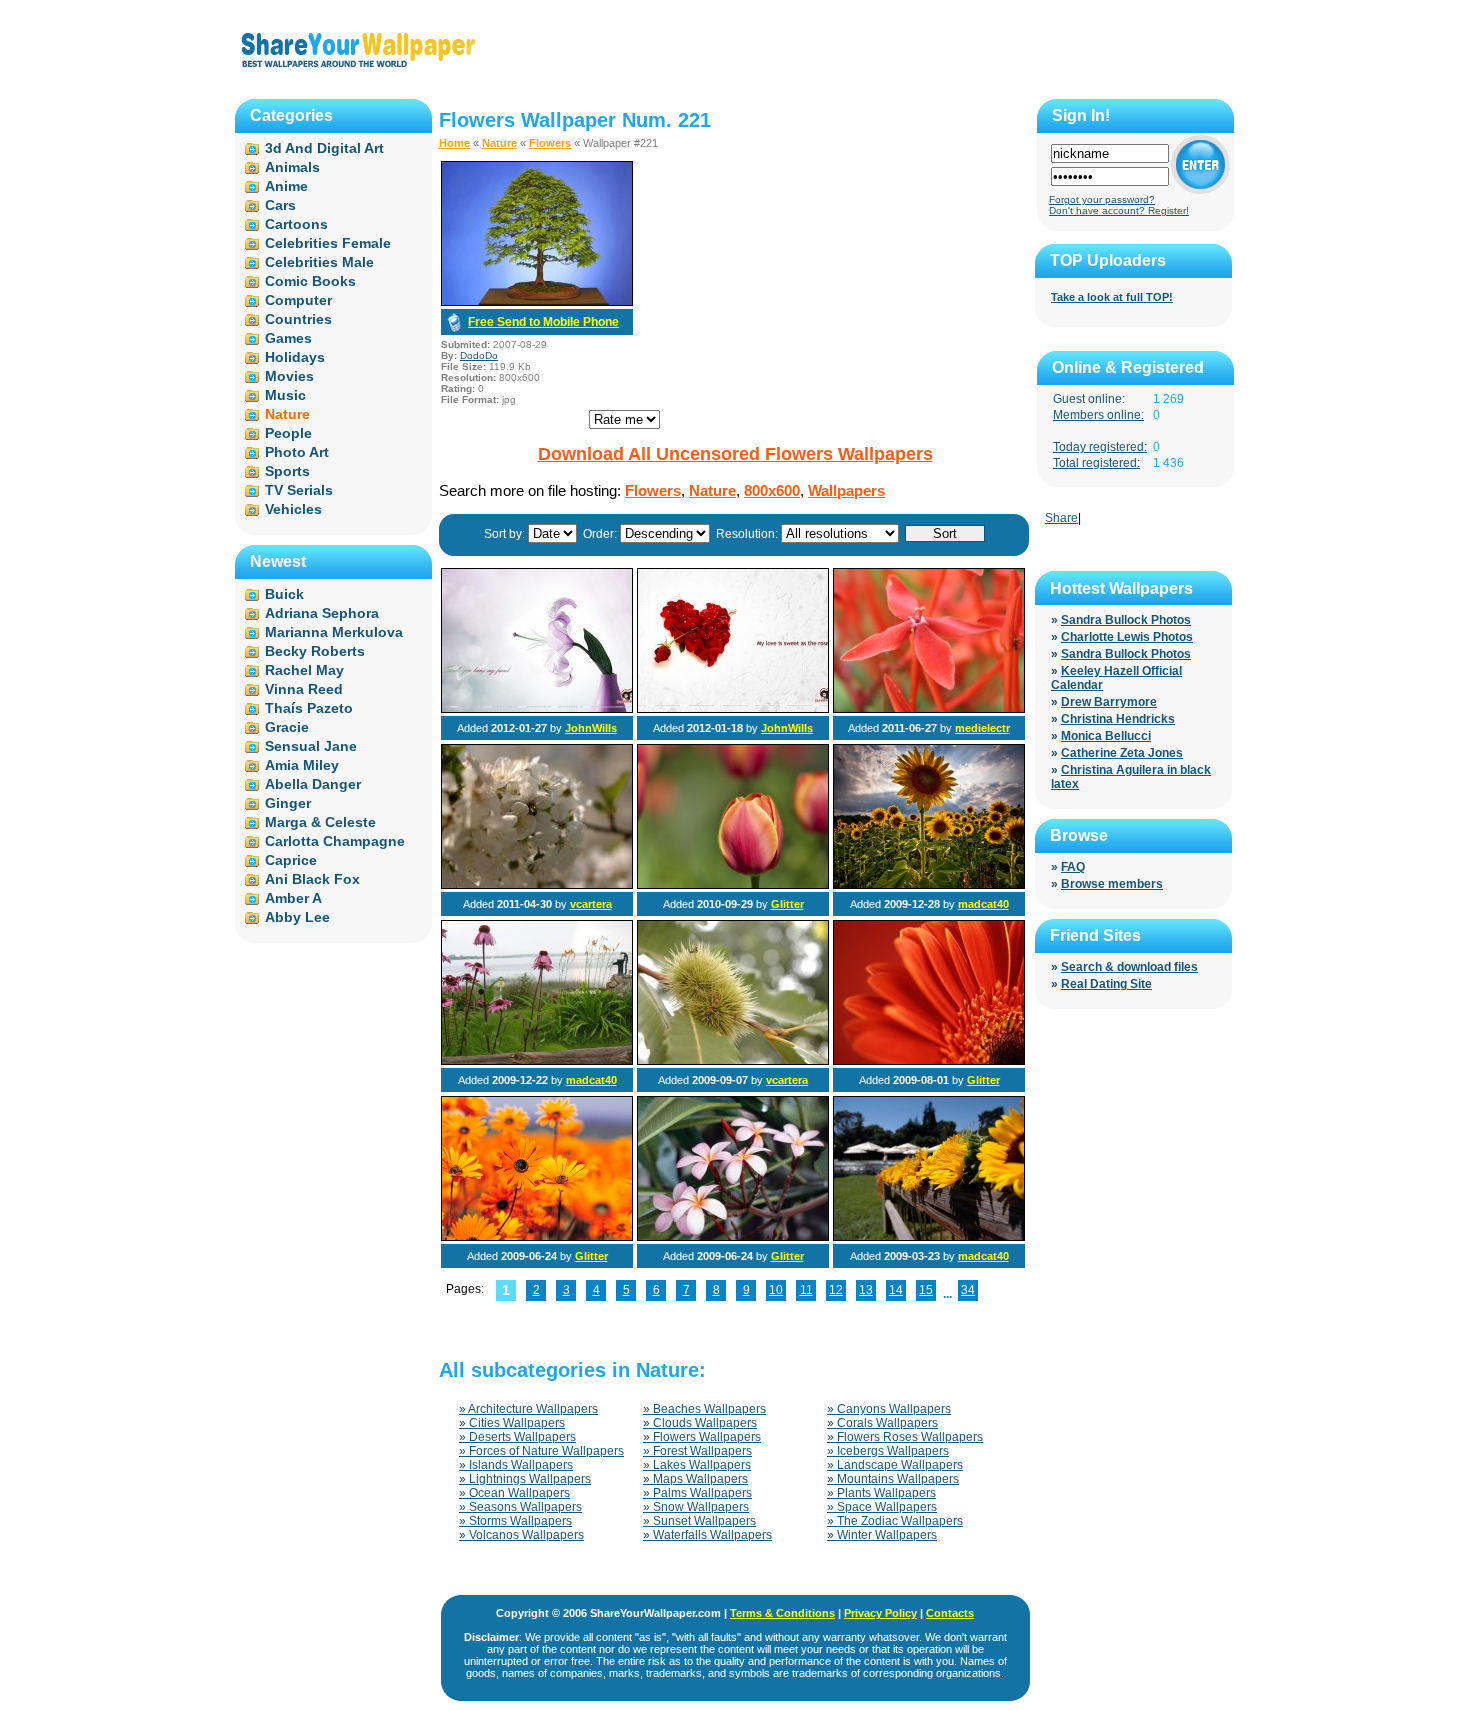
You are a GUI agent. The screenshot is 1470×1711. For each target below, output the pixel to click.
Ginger (288, 803)
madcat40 (983, 904)
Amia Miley (302, 765)
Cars (280, 205)
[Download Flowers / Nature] (537, 302)
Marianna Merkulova (334, 632)
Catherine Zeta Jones (1122, 753)
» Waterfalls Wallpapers (707, 1535)
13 (866, 1290)
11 (806, 1290)
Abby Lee (297, 917)
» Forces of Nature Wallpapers (541, 1451)
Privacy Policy (880, 1613)
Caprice (291, 860)
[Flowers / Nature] (537, 709)
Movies (289, 376)
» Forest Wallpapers (697, 1451)
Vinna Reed (304, 689)
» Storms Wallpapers (515, 1521)
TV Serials (299, 490)
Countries (298, 319)
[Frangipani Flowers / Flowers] (733, 1237)
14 (896, 1290)
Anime (286, 186)
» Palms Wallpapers (697, 1493)
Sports (287, 471)
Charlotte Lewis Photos (1127, 637)
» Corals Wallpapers (882, 1423)
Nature (499, 143)
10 (776, 1290)
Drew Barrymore (1109, 702)
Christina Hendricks (1118, 719)
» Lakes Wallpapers (697, 1465)
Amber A (293, 898)
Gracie (287, 727)
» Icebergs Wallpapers (888, 1451)
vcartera (591, 904)
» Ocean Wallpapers (514, 1493)
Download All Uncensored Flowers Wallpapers (735, 454)
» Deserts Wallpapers (517, 1437)
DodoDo (479, 355)
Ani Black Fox (312, 879)
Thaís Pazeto (309, 708)
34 (968, 1290)
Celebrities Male (319, 262)
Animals (292, 167)
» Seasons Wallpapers (520, 1507)
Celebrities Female (328, 243)
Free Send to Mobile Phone (543, 322)
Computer (298, 300)
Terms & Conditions (782, 1613)
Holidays (295, 357)
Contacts (950, 1613)
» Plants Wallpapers (881, 1493)
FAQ (1073, 867)
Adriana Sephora (322, 613)
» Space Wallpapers (882, 1507)
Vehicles (293, 509)
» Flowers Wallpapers (702, 1437)
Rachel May (304, 670)
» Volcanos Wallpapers (521, 1535)
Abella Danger (313, 784)
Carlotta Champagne (335, 841)
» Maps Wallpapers (695, 1479)
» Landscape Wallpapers (895, 1465)
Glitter (787, 904)
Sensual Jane (311, 746)
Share (1061, 518)
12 (836, 1290)
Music (285, 395)
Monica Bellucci (1106, 736)
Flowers (550, 143)
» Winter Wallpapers (882, 1535)
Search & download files (1129, 967)
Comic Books (310, 281)
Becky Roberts (315, 651)
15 (926, 1290)
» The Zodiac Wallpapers (895, 1521)
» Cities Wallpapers (512, 1423)
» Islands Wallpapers (516, 1465)
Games (288, 338)
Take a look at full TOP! (1112, 297)
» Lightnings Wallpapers (525, 1479)
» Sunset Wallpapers (699, 1521)
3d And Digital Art (324, 148)
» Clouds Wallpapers (700, 1423)
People (288, 433)
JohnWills (591, 728)
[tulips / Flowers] (733, 885)
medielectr (982, 728)
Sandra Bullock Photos (1126, 620)
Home (454, 143)
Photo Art (297, 452)
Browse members (1112, 884)
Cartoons (296, 224)
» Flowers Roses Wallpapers (905, 1437)
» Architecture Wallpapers (528, 1409)
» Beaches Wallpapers (704, 1409)
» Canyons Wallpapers (889, 1409)
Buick (284, 594)
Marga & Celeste (320, 822)
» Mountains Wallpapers (893, 1479)
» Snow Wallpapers (696, 1507)
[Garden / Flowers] (537, 1237)
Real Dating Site (1106, 984)
